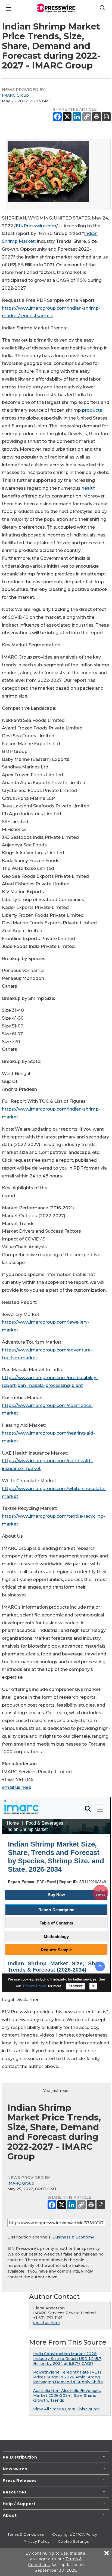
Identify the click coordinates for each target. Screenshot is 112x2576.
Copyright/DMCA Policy (75, 2534)
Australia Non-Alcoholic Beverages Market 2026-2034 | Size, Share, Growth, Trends (67, 2395)
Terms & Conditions (26, 2534)
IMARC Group (15, 95)
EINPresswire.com (36, 226)
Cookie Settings (73, 2541)
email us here (17, 1787)
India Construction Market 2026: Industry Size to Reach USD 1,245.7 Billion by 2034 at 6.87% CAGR (67, 2359)
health (88, 488)
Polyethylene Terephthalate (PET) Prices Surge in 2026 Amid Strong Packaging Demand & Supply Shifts (68, 2377)
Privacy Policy (37, 2541)
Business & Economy (73, 2237)
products (92, 410)
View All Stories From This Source (66, 2409)
